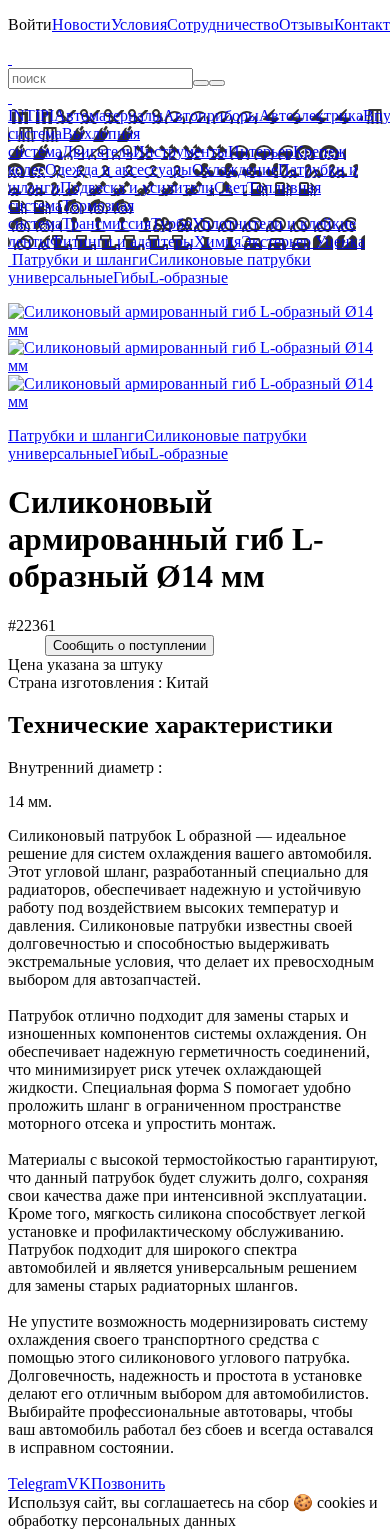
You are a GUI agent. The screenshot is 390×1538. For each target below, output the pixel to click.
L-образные (188, 277)
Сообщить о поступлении (129, 645)
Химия (217, 241)
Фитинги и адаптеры (122, 241)
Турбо (171, 223)
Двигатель (97, 151)
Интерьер (260, 151)
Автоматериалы (108, 115)
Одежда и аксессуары (118, 169)
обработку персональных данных (122, 1520)
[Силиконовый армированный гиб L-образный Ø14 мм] (195, 329)
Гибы (131, 277)
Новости (81, 24)
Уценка (338, 241)
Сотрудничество (223, 24)
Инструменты (180, 151)
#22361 (32, 625)
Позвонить (128, 1483)
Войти (30, 24)
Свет (230, 187)
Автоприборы (211, 115)
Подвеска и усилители (137, 187)
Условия (139, 24)
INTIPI (31, 115)
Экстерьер (276, 241)
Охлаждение (235, 169)
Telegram (37, 1483)
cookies (341, 1502)
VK (79, 1483)
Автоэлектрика (311, 115)
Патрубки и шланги (80, 259)
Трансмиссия (106, 223)
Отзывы (306, 24)
